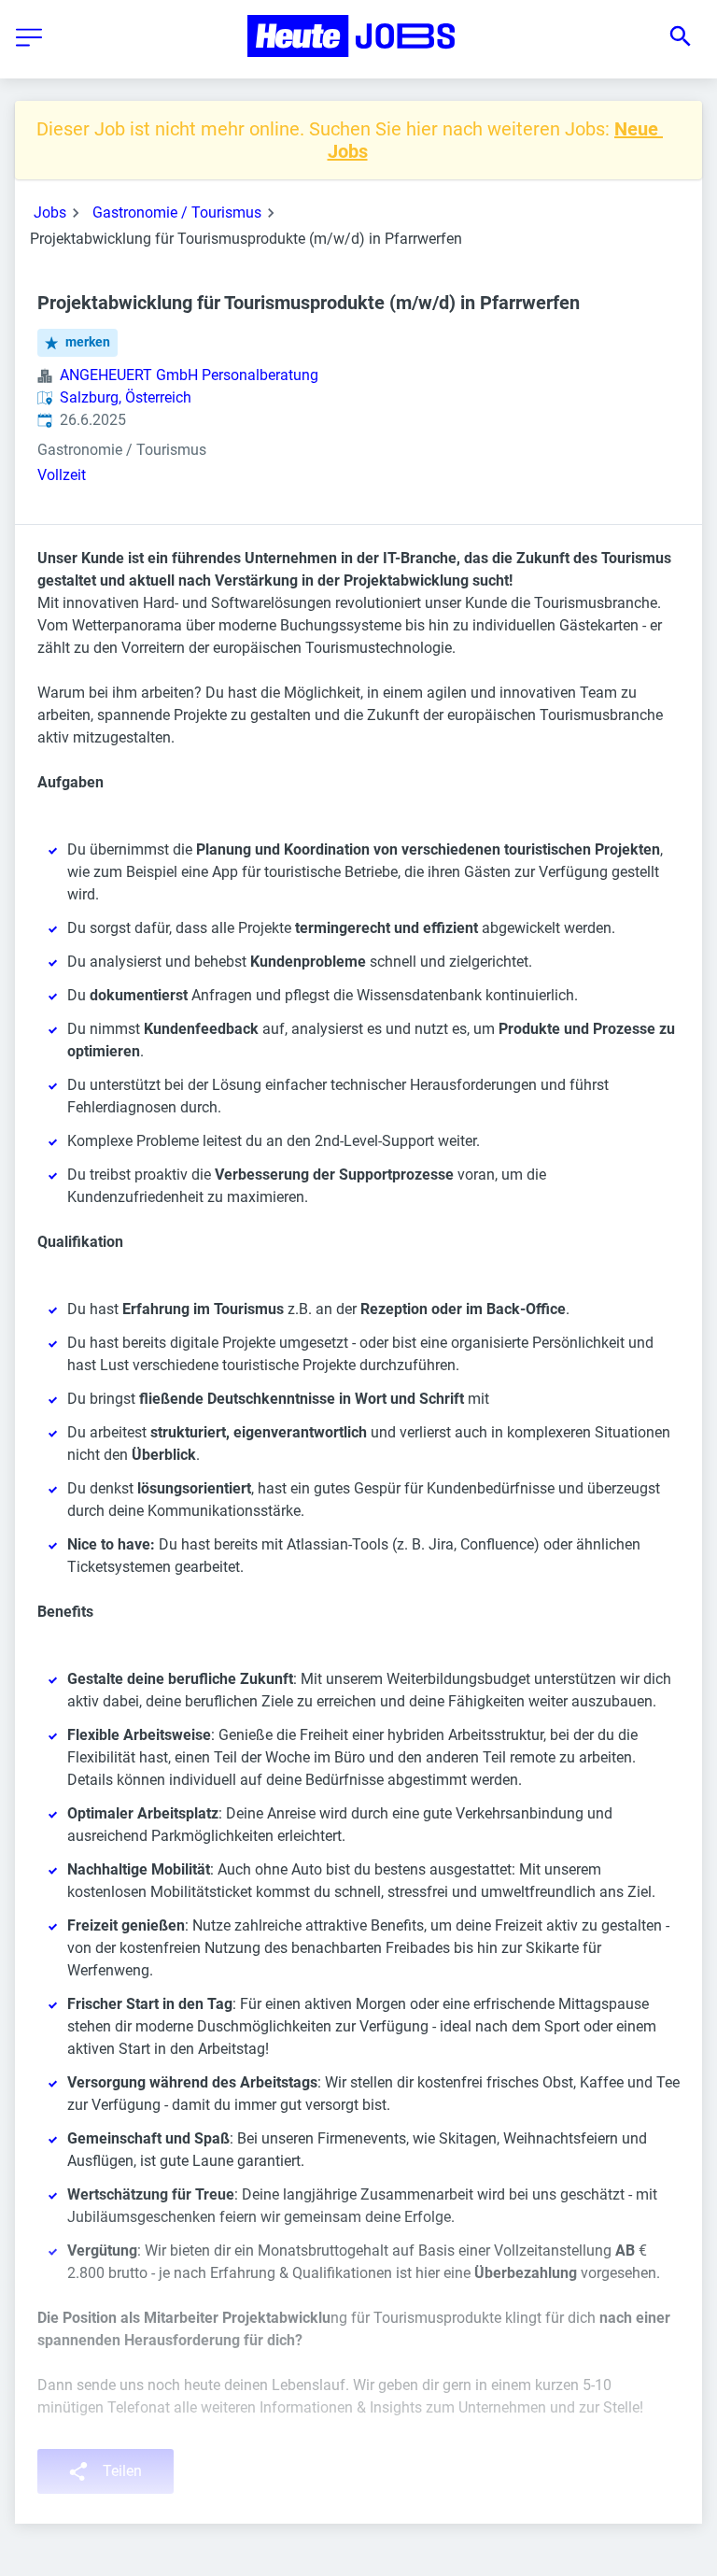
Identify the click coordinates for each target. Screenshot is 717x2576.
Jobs (50, 212)
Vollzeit (62, 475)
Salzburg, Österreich (126, 397)
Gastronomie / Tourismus (177, 212)
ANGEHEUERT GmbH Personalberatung (189, 375)
